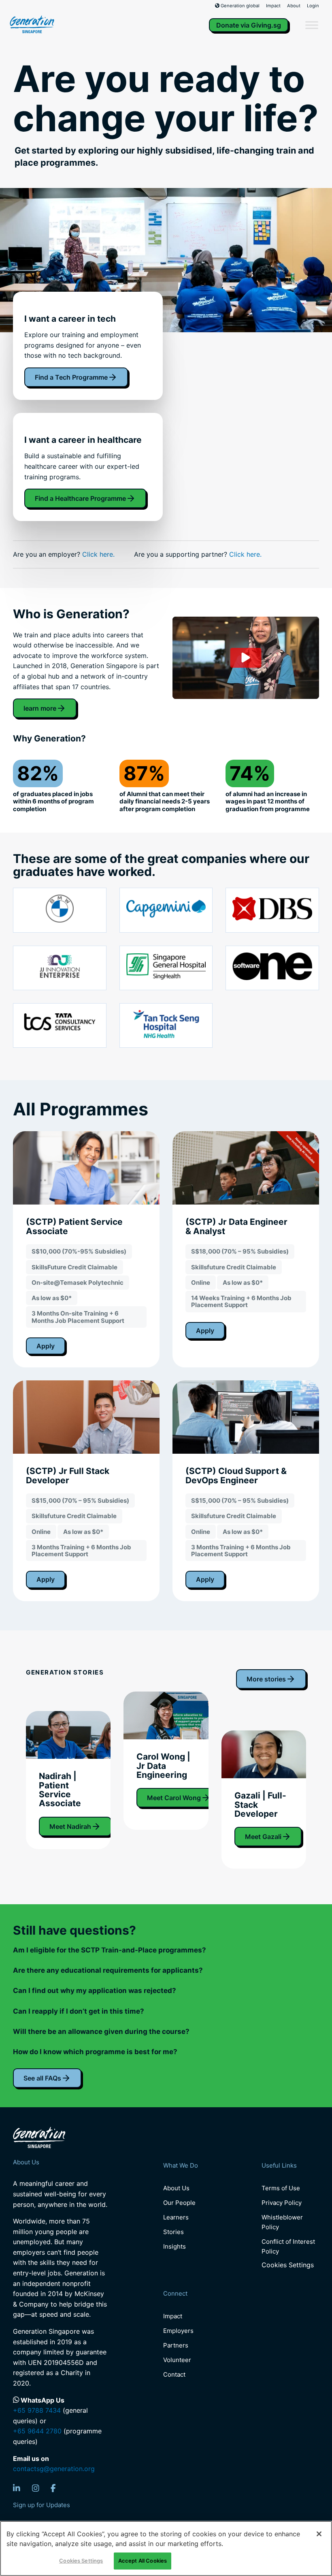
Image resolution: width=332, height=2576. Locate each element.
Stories (173, 2232)
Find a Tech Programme (71, 377)
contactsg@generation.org (54, 2469)
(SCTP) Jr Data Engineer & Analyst (236, 1226)
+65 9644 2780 (37, 2431)
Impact (273, 6)
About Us (176, 2188)
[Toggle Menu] (312, 25)
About (294, 6)
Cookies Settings (288, 2265)
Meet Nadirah (70, 1826)
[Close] (319, 2534)
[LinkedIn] (17, 2488)
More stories (266, 1679)
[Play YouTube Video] (246, 658)
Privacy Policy (282, 2203)
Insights (175, 2246)
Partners (176, 2345)
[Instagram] (36, 2488)
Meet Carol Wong (174, 1798)
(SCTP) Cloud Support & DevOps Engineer (236, 1475)
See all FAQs (42, 2078)
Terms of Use (281, 2188)
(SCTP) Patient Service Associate (74, 1226)
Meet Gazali (263, 1837)
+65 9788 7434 (37, 2410)
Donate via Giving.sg (249, 25)
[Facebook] (53, 2488)
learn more (40, 708)
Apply (46, 1346)
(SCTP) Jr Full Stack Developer (68, 1475)
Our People (179, 2203)
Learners (176, 2217)
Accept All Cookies (143, 2561)
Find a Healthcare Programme (80, 498)
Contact (174, 2374)
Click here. (98, 554)
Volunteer (177, 2360)
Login (313, 6)
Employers (178, 2331)
